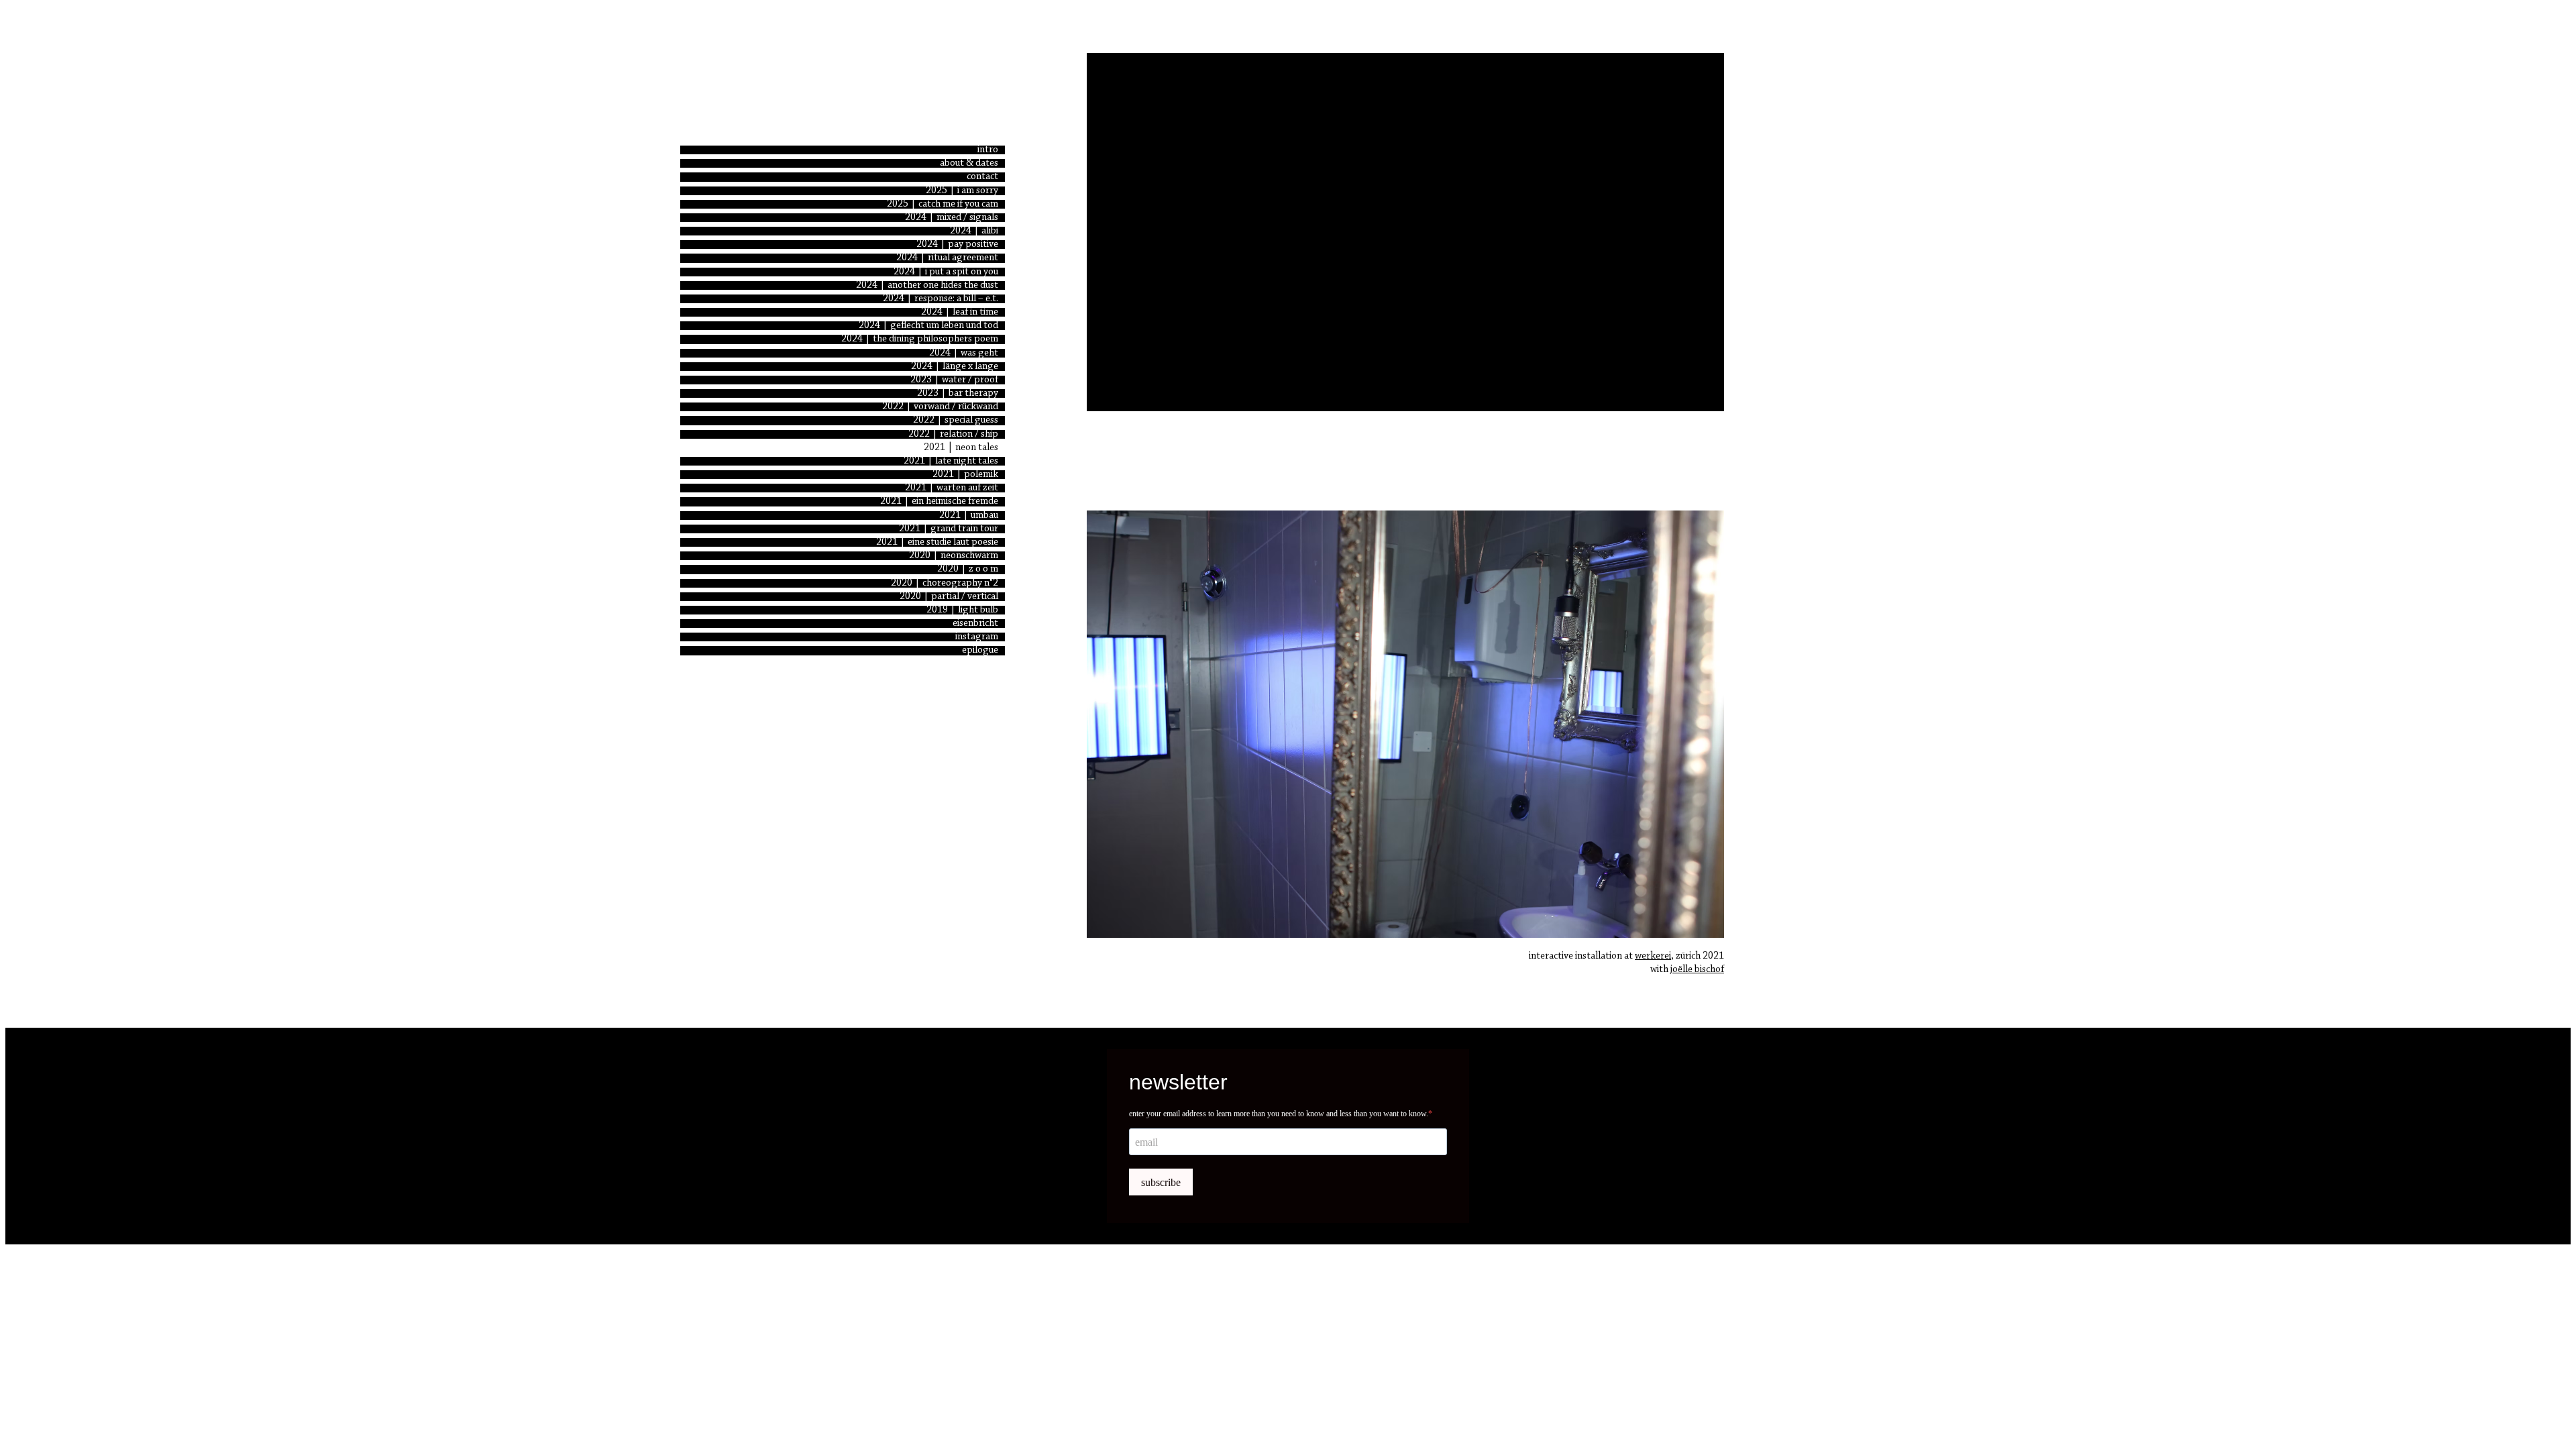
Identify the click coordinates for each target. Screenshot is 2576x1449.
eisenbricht (975, 624)
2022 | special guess (956, 420)
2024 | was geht (964, 353)
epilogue (980, 650)
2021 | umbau (969, 516)
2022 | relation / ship (953, 434)
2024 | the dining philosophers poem (920, 339)
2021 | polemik (965, 475)
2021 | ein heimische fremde (939, 501)
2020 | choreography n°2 (945, 583)
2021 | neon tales (961, 448)
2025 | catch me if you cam (943, 204)
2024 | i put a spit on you (946, 272)
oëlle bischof (1698, 970)
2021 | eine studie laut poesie (937, 542)
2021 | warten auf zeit (952, 488)
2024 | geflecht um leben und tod (928, 326)
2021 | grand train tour (949, 529)
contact (982, 177)
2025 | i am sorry (962, 191)
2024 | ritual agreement (947, 258)
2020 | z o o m (968, 569)
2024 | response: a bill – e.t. (941, 299)
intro (988, 150)
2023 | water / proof (954, 380)
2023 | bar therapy (958, 393)
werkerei (1653, 956)
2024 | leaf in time (960, 312)
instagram (977, 637)
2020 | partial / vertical (949, 597)
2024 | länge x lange (955, 367)
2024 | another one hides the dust (927, 285)
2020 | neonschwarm (954, 556)
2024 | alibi (974, 231)
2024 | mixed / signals (952, 218)
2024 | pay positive (957, 245)
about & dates (969, 163)
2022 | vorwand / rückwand (940, 407)
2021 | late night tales (951, 461)
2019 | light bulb (962, 610)
